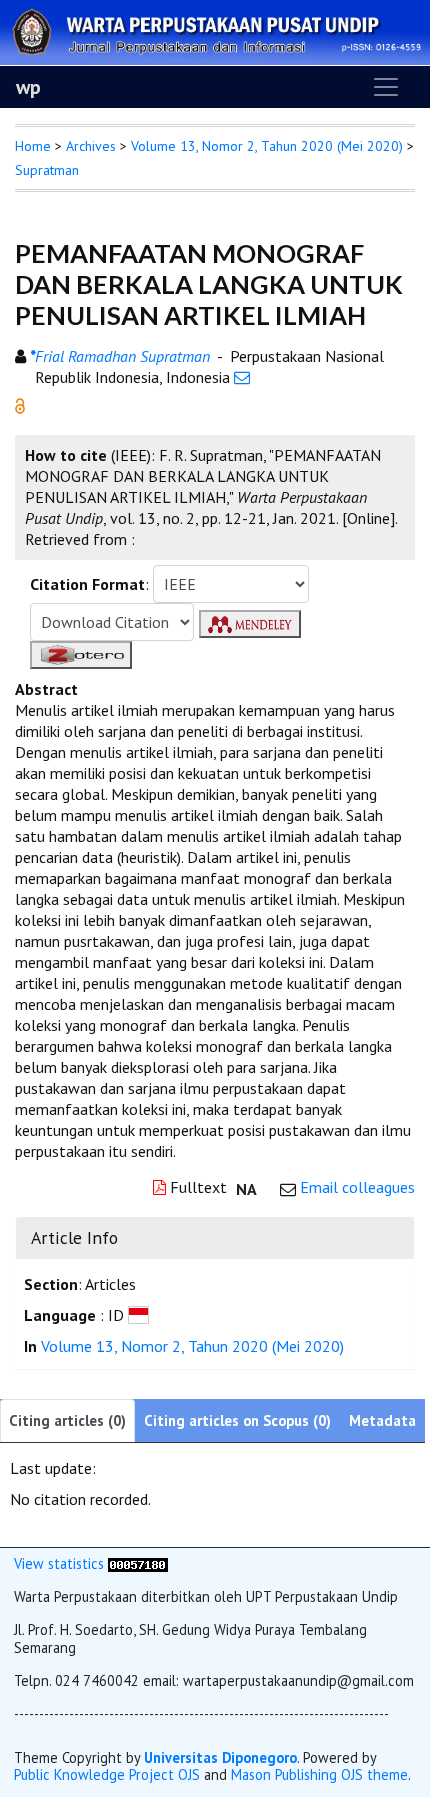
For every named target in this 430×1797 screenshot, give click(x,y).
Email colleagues (357, 1187)
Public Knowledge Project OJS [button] (107, 1774)
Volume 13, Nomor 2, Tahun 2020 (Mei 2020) (267, 146)
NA (246, 1189)
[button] (20, 404)
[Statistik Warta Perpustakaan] (138, 1563)
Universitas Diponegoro (220, 1757)
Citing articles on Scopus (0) (237, 1420)
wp (28, 87)
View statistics (59, 1563)
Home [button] (33, 146)
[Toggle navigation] (386, 87)
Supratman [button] (47, 170)
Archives (91, 146)
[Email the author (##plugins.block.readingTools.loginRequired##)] (242, 377)
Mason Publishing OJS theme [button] (319, 1774)
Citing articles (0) (67, 1420)
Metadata (382, 1420)
